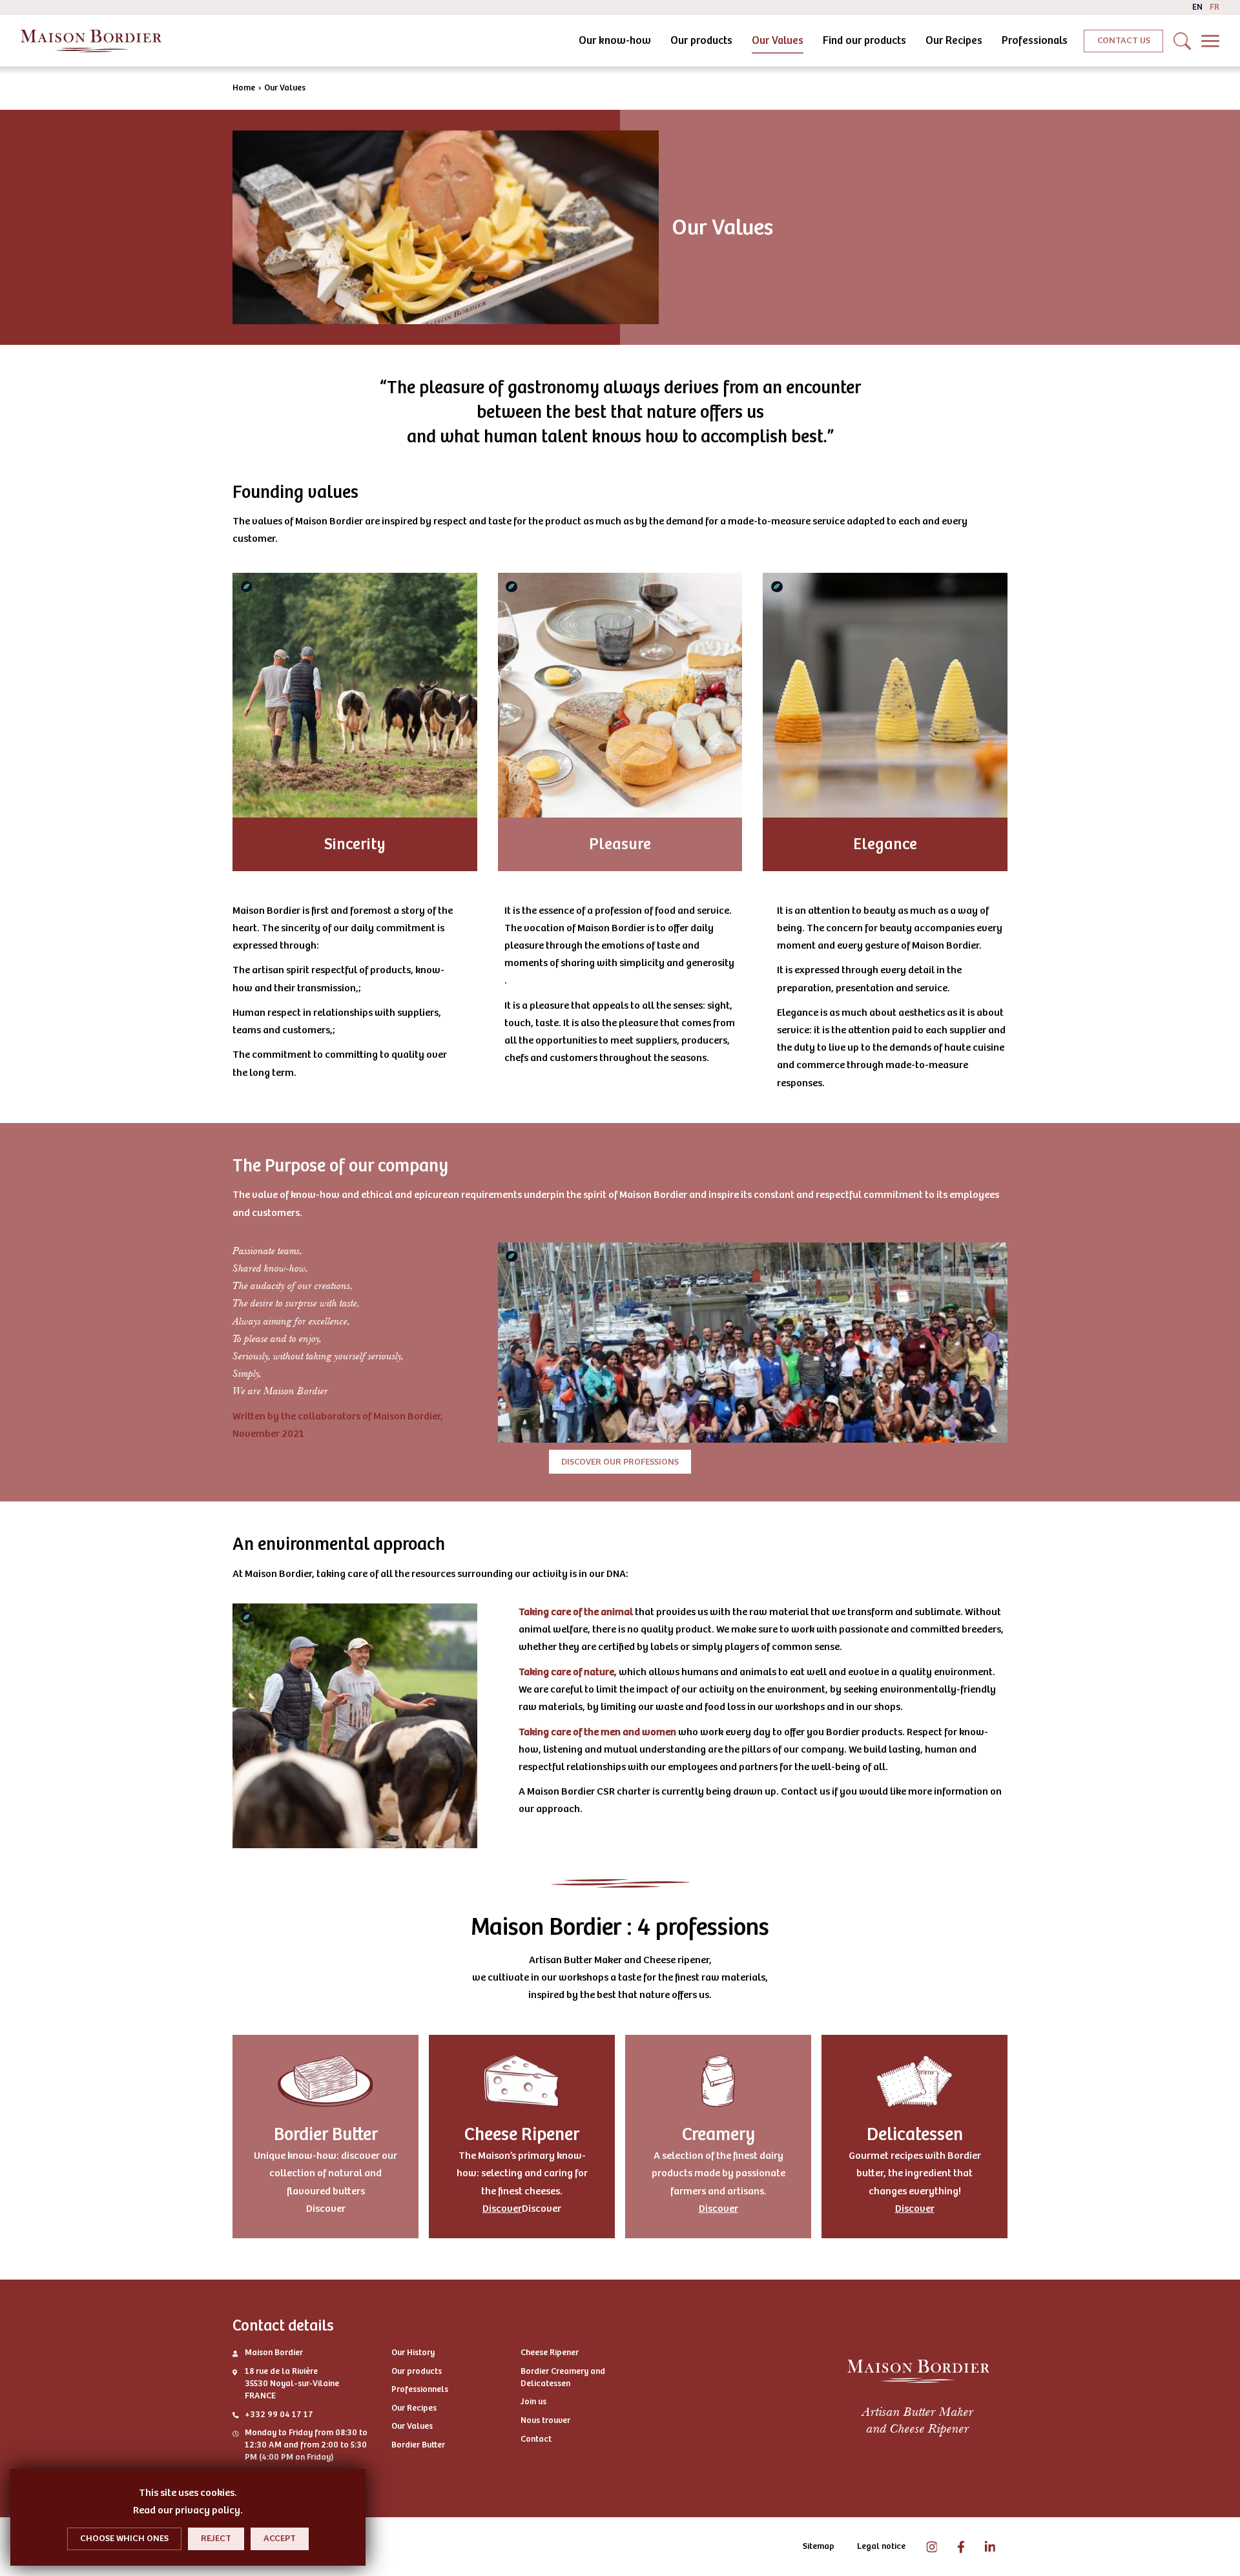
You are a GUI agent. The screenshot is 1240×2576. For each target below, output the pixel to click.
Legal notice (881, 2546)
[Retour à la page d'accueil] (91, 41)
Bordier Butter (418, 2445)
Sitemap (819, 2546)
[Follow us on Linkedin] (990, 2547)
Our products (701, 40)
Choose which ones (124, 2538)
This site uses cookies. (188, 2493)
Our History (413, 2353)
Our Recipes (954, 40)
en (1197, 7)
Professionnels (420, 2389)
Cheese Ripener (550, 2353)
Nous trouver (545, 2420)
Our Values (778, 40)
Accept (280, 2538)
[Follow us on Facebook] (961, 2547)
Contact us (1124, 40)
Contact (536, 2439)
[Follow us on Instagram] (932, 2547)
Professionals (1035, 40)
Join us (533, 2402)
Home (244, 88)
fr (1214, 7)
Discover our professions (620, 1462)
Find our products (864, 40)
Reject (216, 2538)
